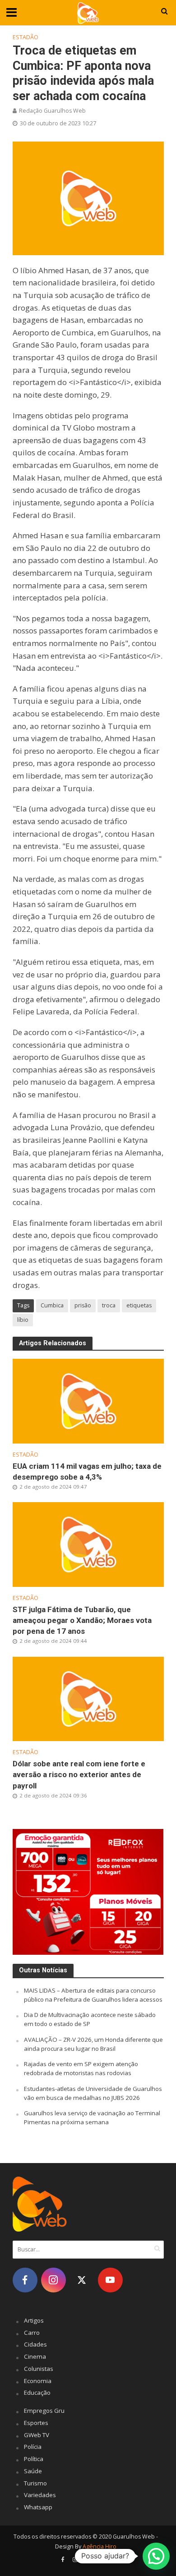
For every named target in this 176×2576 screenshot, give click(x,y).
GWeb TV (37, 2435)
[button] (156, 2556)
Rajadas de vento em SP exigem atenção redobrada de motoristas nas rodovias (81, 2068)
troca (109, 1305)
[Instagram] (53, 2280)
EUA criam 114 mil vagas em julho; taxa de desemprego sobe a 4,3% (87, 1471)
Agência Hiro (100, 2546)
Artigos (34, 2320)
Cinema (35, 2356)
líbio (23, 1320)
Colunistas (39, 2369)
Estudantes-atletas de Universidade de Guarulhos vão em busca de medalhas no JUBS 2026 (93, 2093)
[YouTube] (110, 2280)
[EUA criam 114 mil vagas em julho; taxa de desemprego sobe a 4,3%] (88, 1400)
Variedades (40, 2495)
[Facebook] (25, 2280)
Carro (32, 2333)
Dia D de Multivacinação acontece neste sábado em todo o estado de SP (90, 2019)
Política (34, 2459)
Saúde (33, 2471)
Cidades (35, 2344)
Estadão (25, 37)
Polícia (33, 2447)
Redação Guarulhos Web (52, 111)
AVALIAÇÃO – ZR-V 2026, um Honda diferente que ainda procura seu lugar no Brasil (93, 2044)
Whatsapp (38, 2507)
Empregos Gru (44, 2411)
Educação (37, 2393)
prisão (83, 1305)
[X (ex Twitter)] (82, 2280)
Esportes (36, 2423)
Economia (38, 2381)
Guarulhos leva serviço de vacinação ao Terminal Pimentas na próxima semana (92, 2118)
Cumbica (52, 1305)
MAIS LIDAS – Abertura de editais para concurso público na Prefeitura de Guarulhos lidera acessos (93, 1995)
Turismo (35, 2483)
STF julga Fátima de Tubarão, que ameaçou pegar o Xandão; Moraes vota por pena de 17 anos (82, 1620)
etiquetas (139, 1305)
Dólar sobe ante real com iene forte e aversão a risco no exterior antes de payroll (79, 1774)
